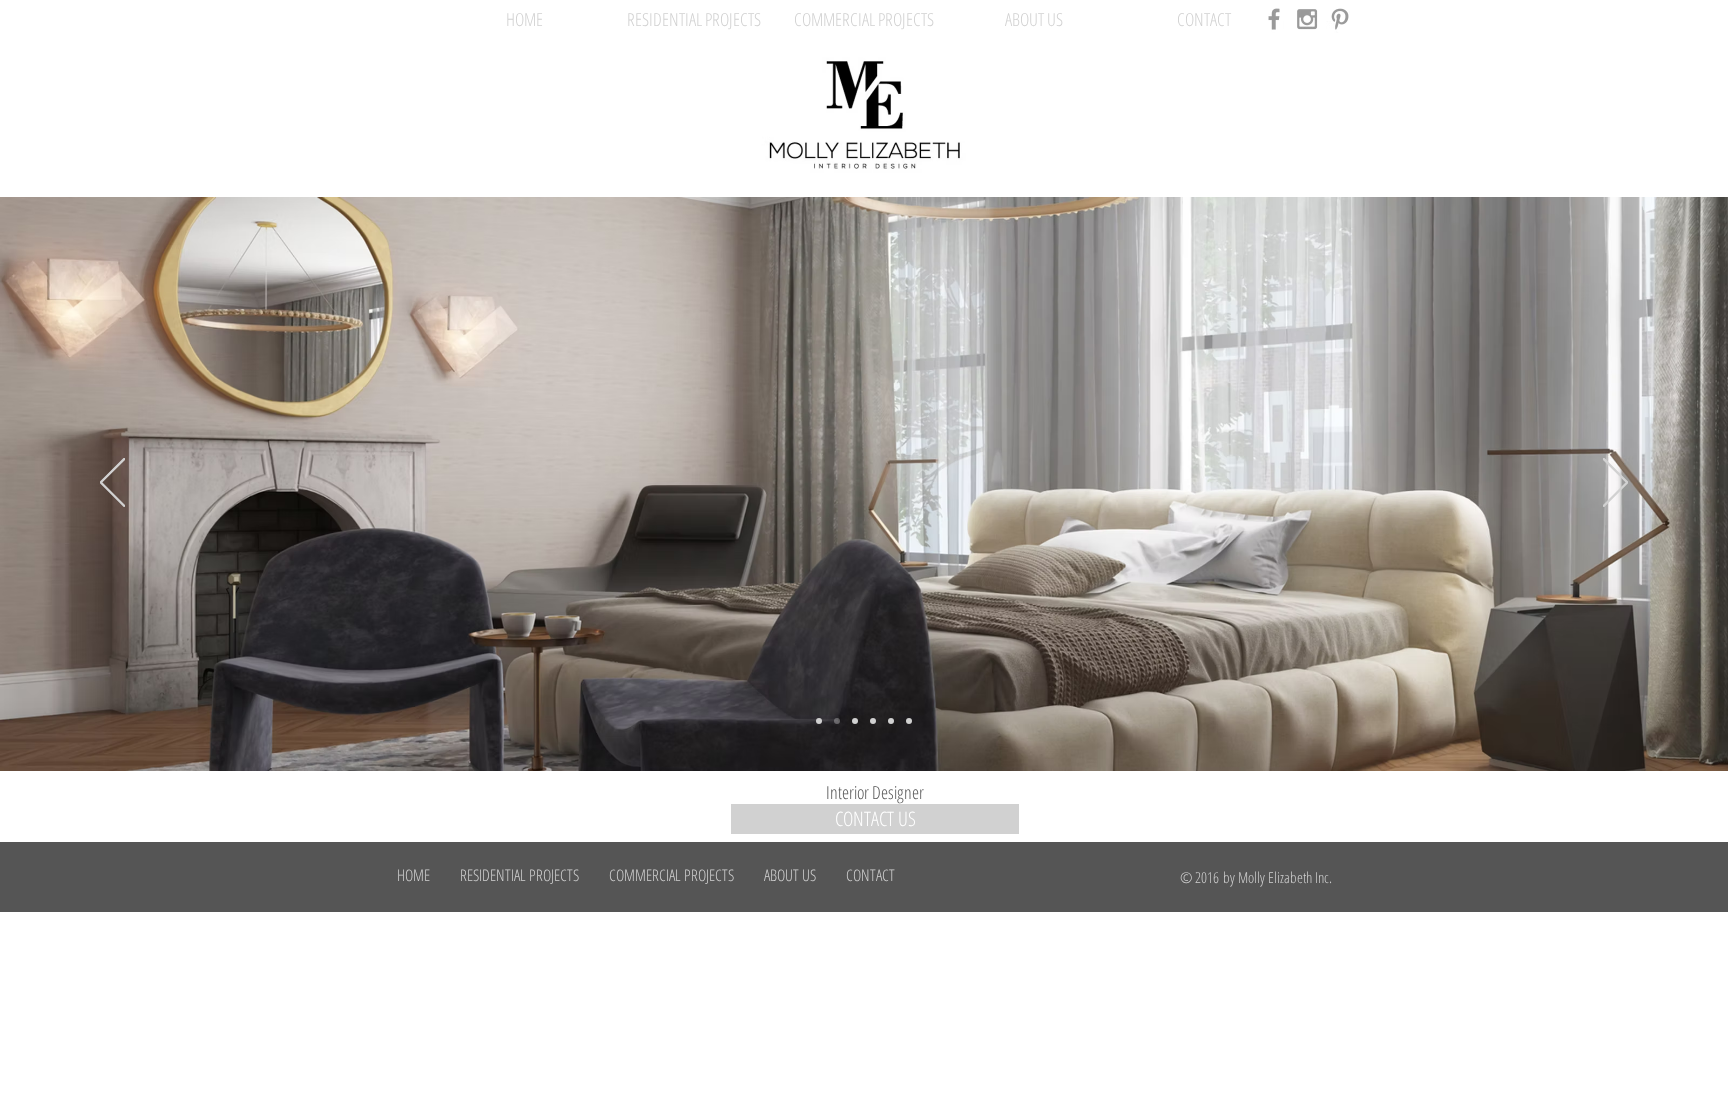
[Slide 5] (891, 721)
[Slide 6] (909, 721)
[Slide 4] (873, 721)
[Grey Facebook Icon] (1274, 19)
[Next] (1615, 484)
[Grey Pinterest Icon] (1340, 19)
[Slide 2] (837, 721)
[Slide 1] (819, 721)
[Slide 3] (855, 721)
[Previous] (112, 484)
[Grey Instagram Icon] (1307, 19)
